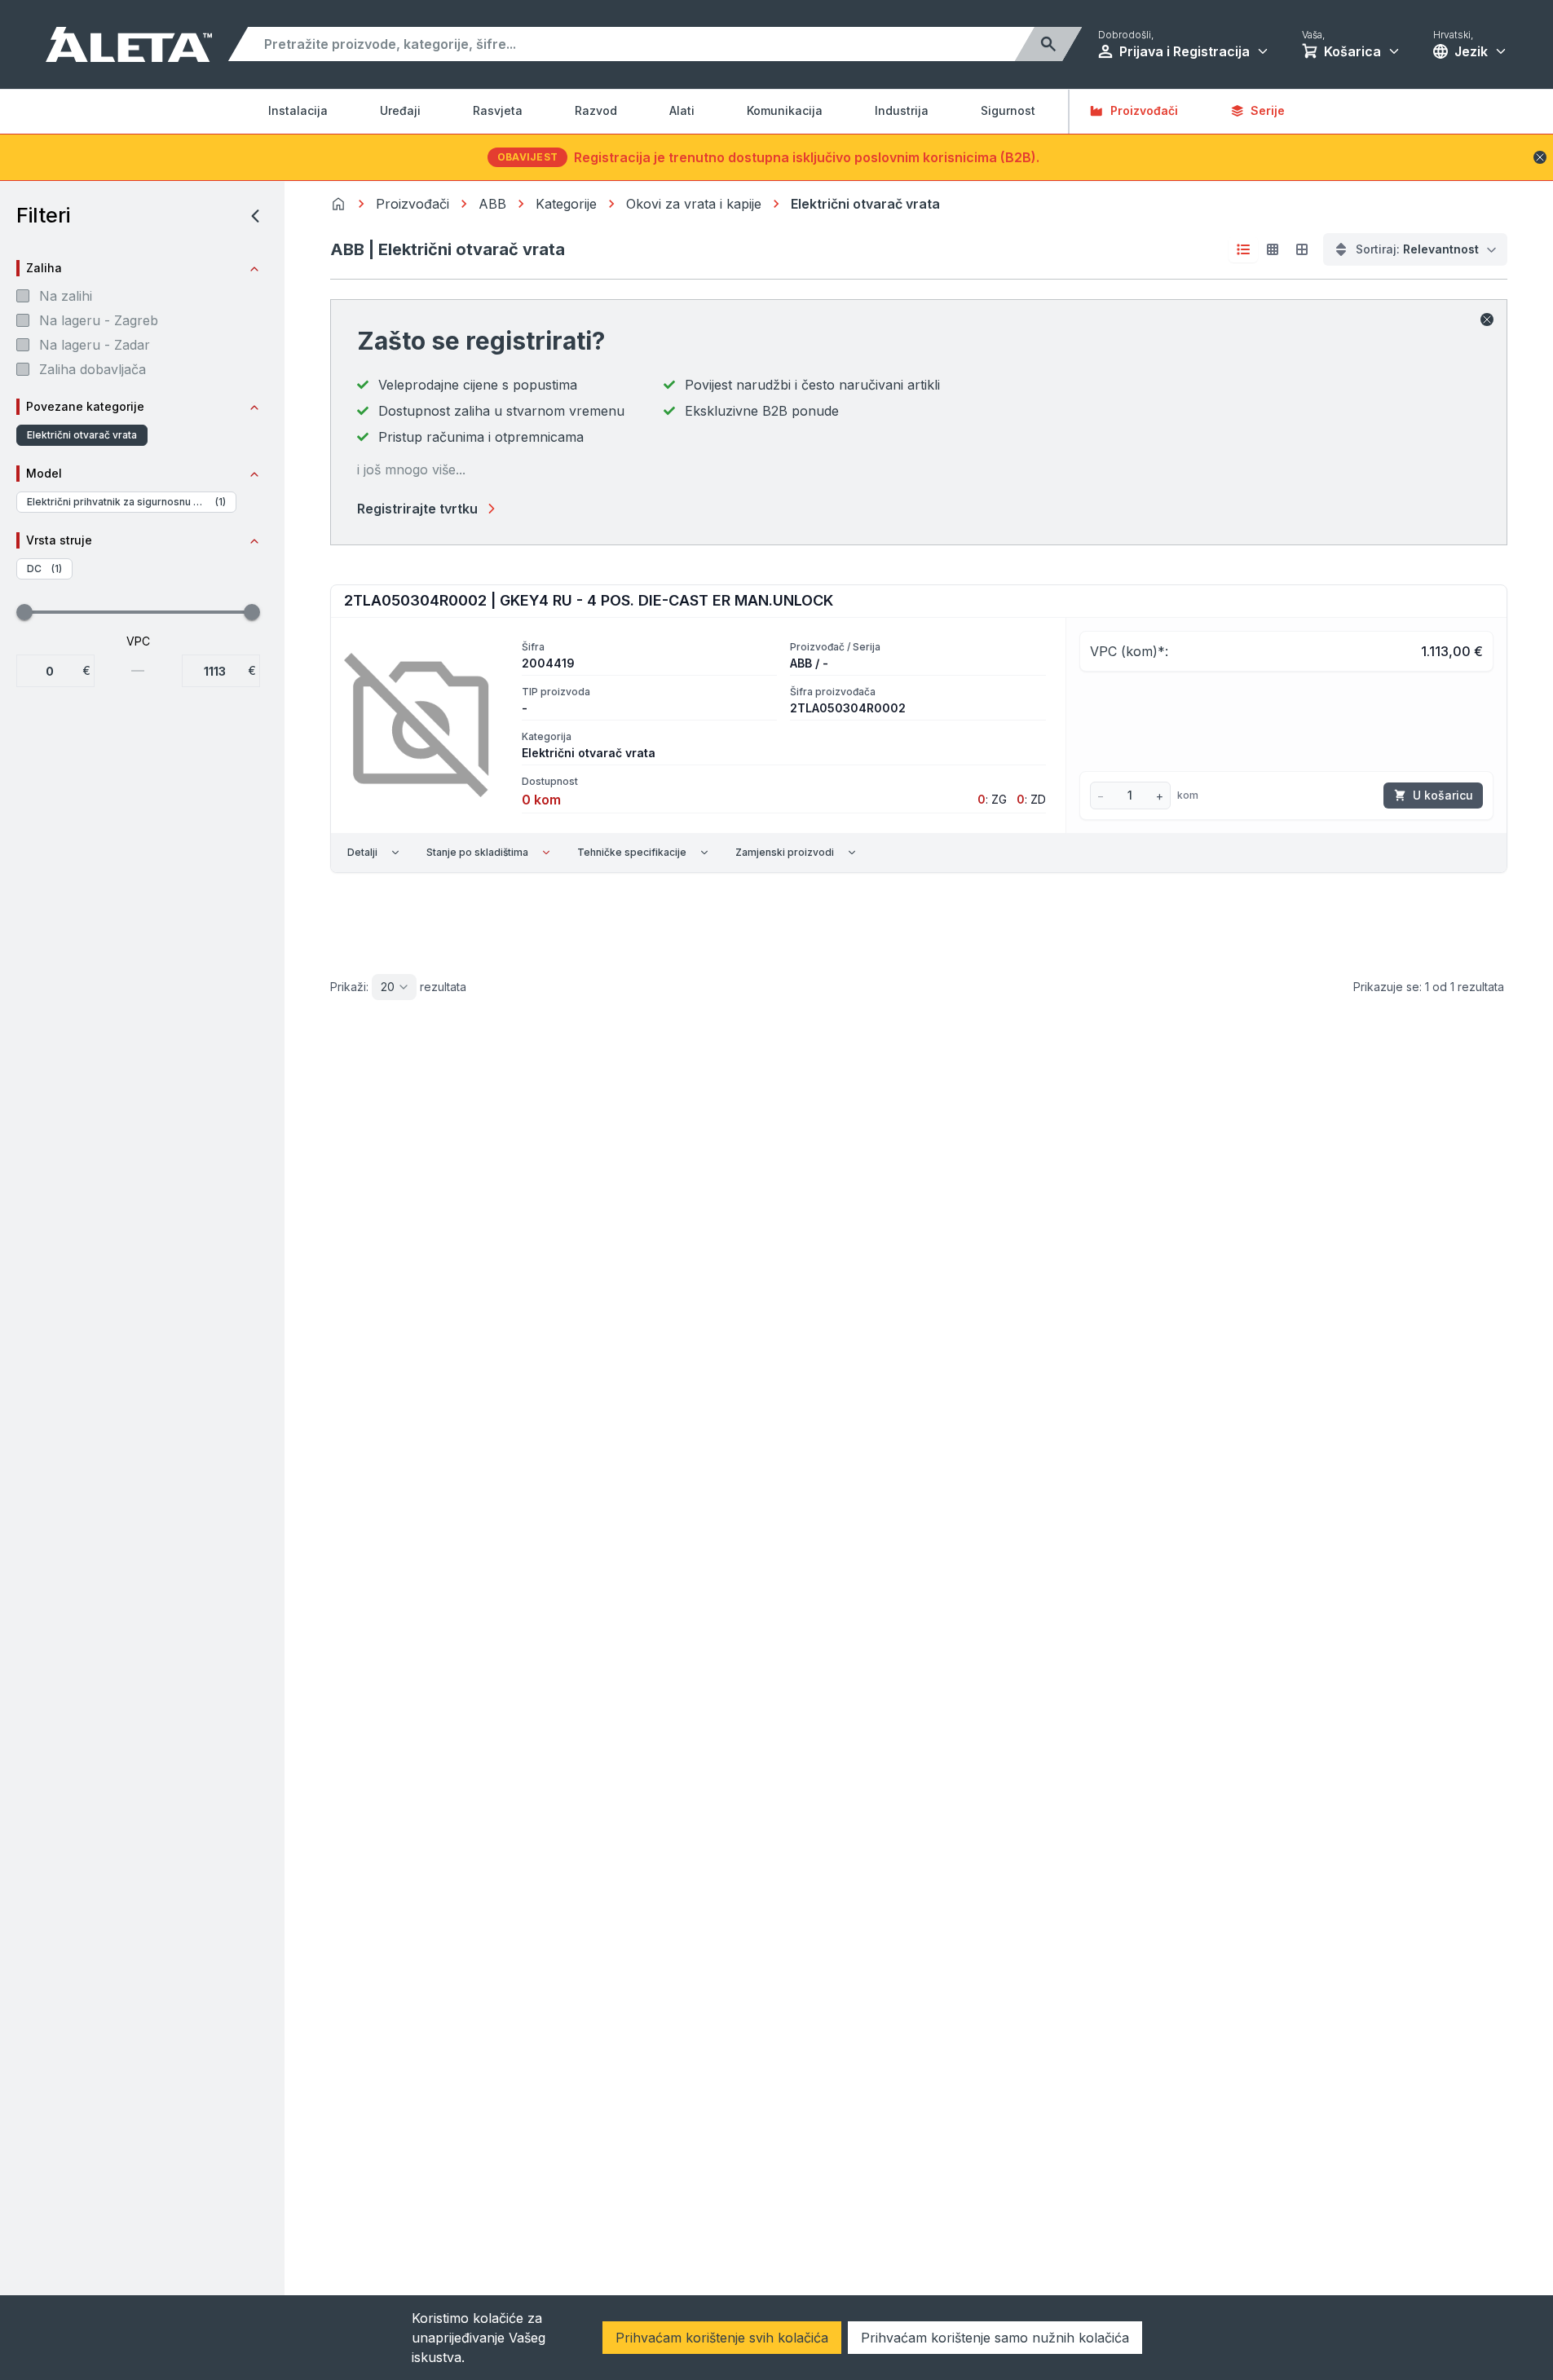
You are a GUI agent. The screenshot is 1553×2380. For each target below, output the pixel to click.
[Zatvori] (1487, 320)
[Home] (338, 204)
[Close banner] (1540, 157)
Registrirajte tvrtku (417, 509)
